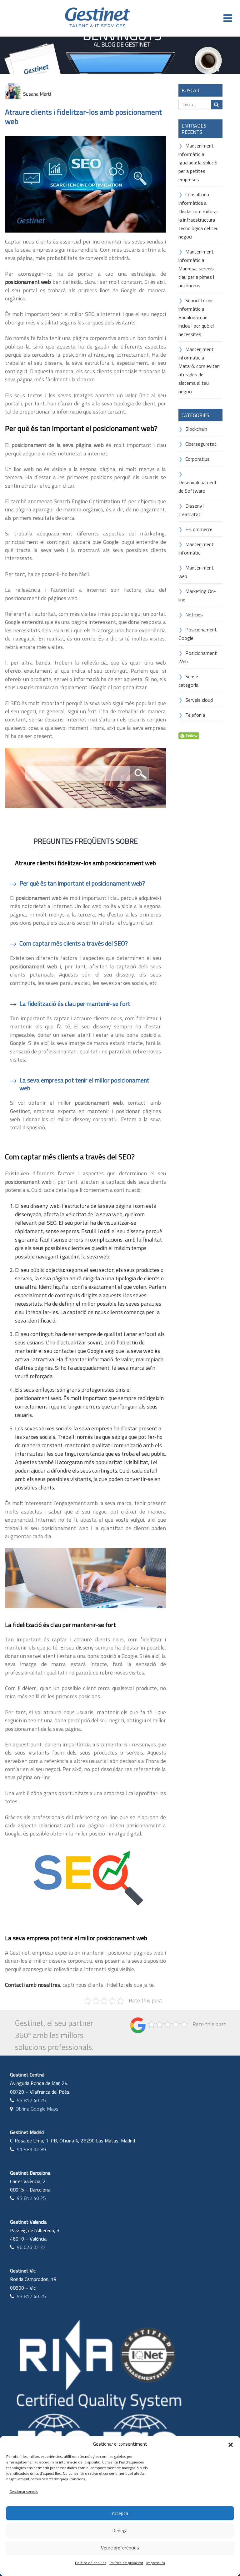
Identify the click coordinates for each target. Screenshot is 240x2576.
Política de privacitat (126, 2563)
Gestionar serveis (24, 2491)
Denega (120, 2531)
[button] (231, 2444)
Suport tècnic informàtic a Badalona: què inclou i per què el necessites (196, 317)
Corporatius (197, 459)
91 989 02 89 (31, 2149)
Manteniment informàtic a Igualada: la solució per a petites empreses (198, 163)
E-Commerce (199, 529)
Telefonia (195, 715)
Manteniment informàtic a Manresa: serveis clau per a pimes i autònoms (196, 269)
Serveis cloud (199, 700)
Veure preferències (120, 2548)
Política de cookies (91, 2563)
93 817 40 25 (31, 2100)
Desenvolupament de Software (198, 487)
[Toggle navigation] (228, 18)
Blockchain (196, 429)
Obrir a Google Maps (37, 2109)
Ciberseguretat (201, 444)
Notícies (194, 615)
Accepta (120, 2513)
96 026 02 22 (31, 2247)
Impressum (156, 2563)
